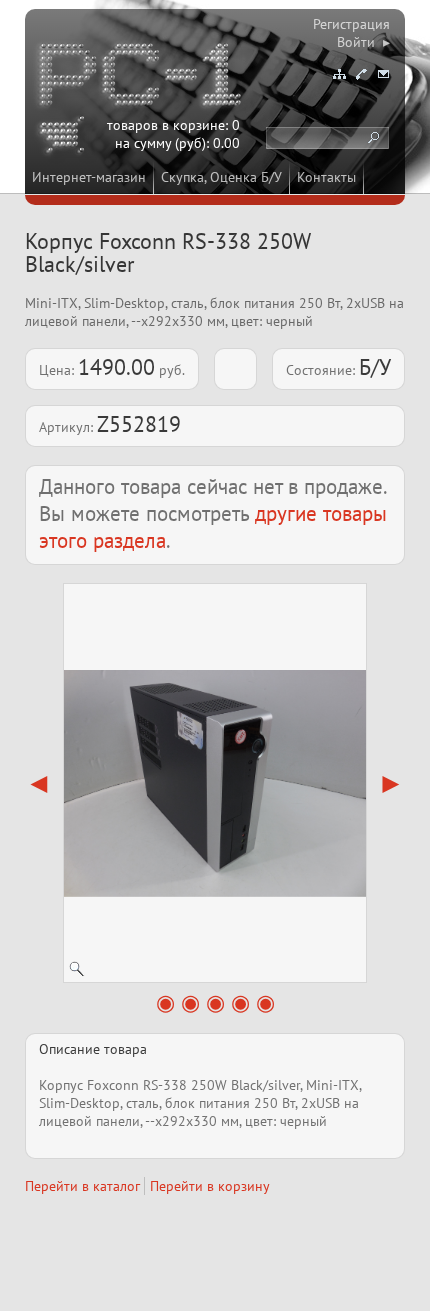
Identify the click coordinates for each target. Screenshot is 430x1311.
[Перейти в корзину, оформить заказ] (65, 138)
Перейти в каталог (82, 1186)
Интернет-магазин (89, 177)
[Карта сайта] (339, 74)
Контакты (326, 177)
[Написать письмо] (383, 74)
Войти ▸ (363, 42)
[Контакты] (361, 74)
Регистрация (351, 24)
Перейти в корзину (210, 1186)
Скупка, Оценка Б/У (221, 177)
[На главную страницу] (142, 78)
